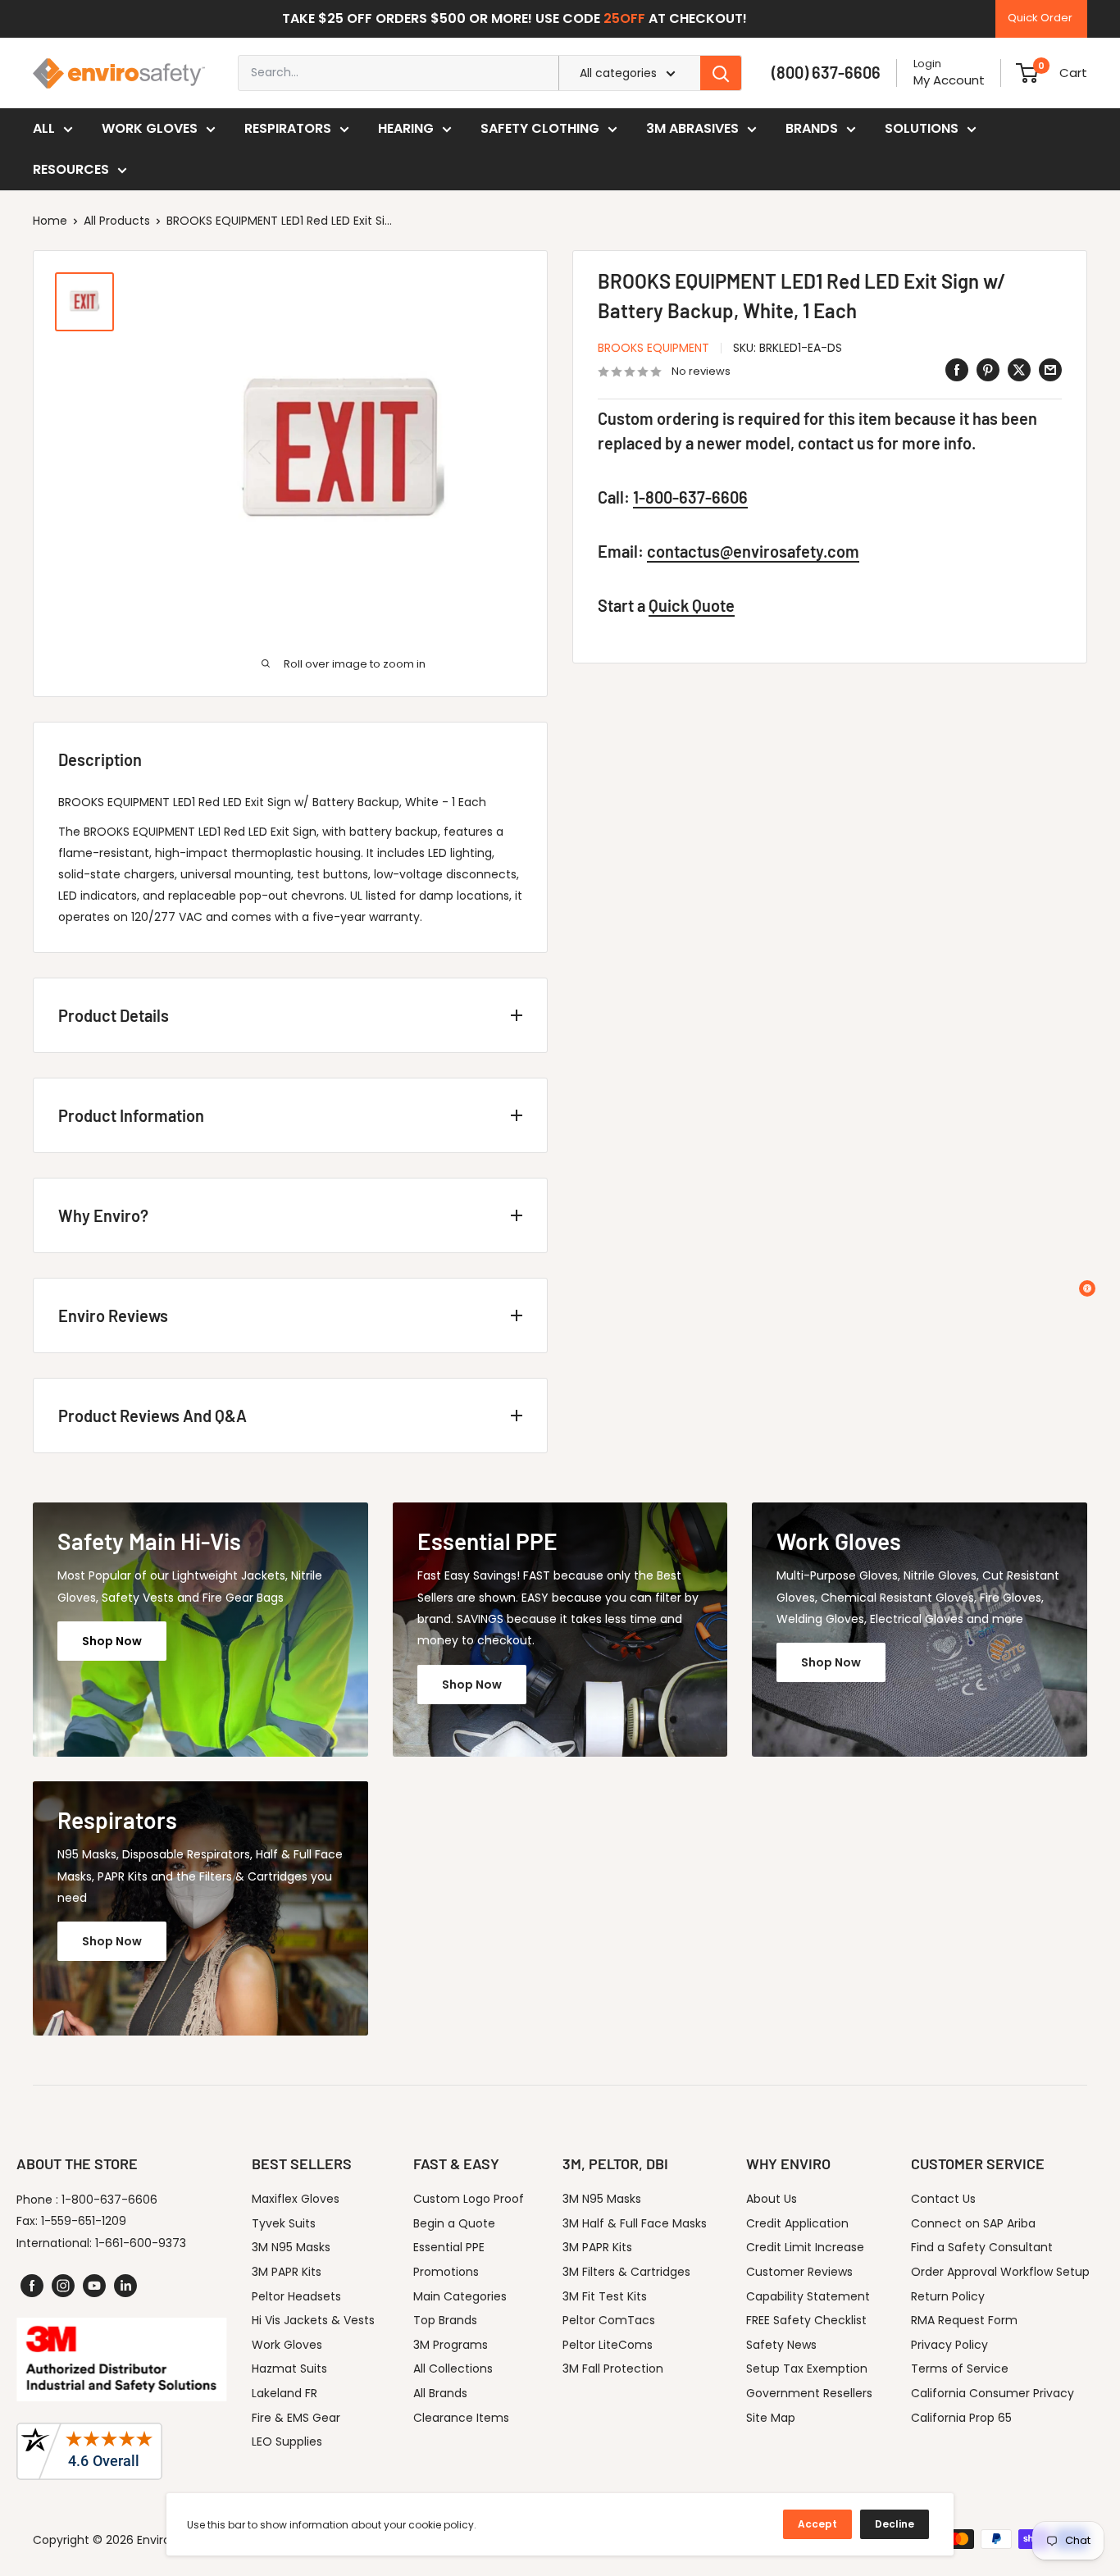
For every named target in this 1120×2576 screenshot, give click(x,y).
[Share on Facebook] (957, 370)
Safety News (781, 2345)
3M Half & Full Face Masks (635, 2223)
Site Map (771, 2418)
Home (50, 221)
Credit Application (797, 2223)
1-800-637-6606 (690, 498)
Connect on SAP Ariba (973, 2223)
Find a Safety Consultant (982, 2247)
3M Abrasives (692, 128)
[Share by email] (1050, 370)
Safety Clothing (540, 128)
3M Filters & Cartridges (626, 2272)
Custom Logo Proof (469, 2199)
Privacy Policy (949, 2345)
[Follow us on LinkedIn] (125, 2286)
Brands (812, 128)
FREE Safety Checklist (806, 2320)
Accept (817, 2524)
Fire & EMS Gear (296, 2418)
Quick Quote (692, 606)
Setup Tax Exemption (807, 2369)
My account (949, 80)
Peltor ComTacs (609, 2320)
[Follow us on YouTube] (94, 2286)
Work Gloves (150, 128)
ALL (44, 128)
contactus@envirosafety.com (753, 552)
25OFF (624, 18)
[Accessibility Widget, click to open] (1087, 1288)
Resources (71, 169)
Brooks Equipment (653, 348)
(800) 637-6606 (826, 72)
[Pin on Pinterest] (988, 370)
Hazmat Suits (289, 2369)
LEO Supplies (287, 2442)
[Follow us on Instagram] (63, 2286)
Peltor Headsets (296, 2296)
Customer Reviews (799, 2272)
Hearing (406, 128)
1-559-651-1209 (84, 2221)
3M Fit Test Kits (605, 2296)
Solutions (922, 128)
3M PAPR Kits (287, 2272)
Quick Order (1040, 18)
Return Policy (948, 2296)
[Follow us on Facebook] (32, 2286)
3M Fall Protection (613, 2369)
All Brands (440, 2393)
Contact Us (943, 2199)
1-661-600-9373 (141, 2243)
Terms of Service (960, 2369)
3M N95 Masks (291, 2247)
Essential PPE (449, 2247)
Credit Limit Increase (805, 2247)
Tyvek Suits (284, 2223)
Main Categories (460, 2296)
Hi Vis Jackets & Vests (313, 2320)
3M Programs (451, 2345)
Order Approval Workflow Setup (1000, 2272)
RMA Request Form (964, 2320)
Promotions (446, 2272)
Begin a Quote (454, 2223)
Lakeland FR (285, 2393)
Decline (895, 2524)
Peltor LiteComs (608, 2345)
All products (117, 221)
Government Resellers (809, 2393)
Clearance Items (461, 2418)
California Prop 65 (961, 2418)
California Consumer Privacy (993, 2393)
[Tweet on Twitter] (1019, 370)
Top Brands (445, 2320)
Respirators (288, 128)
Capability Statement (808, 2296)
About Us (772, 2199)
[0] (1027, 73)
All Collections (453, 2369)
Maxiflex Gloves (296, 2199)
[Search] (721, 73)
